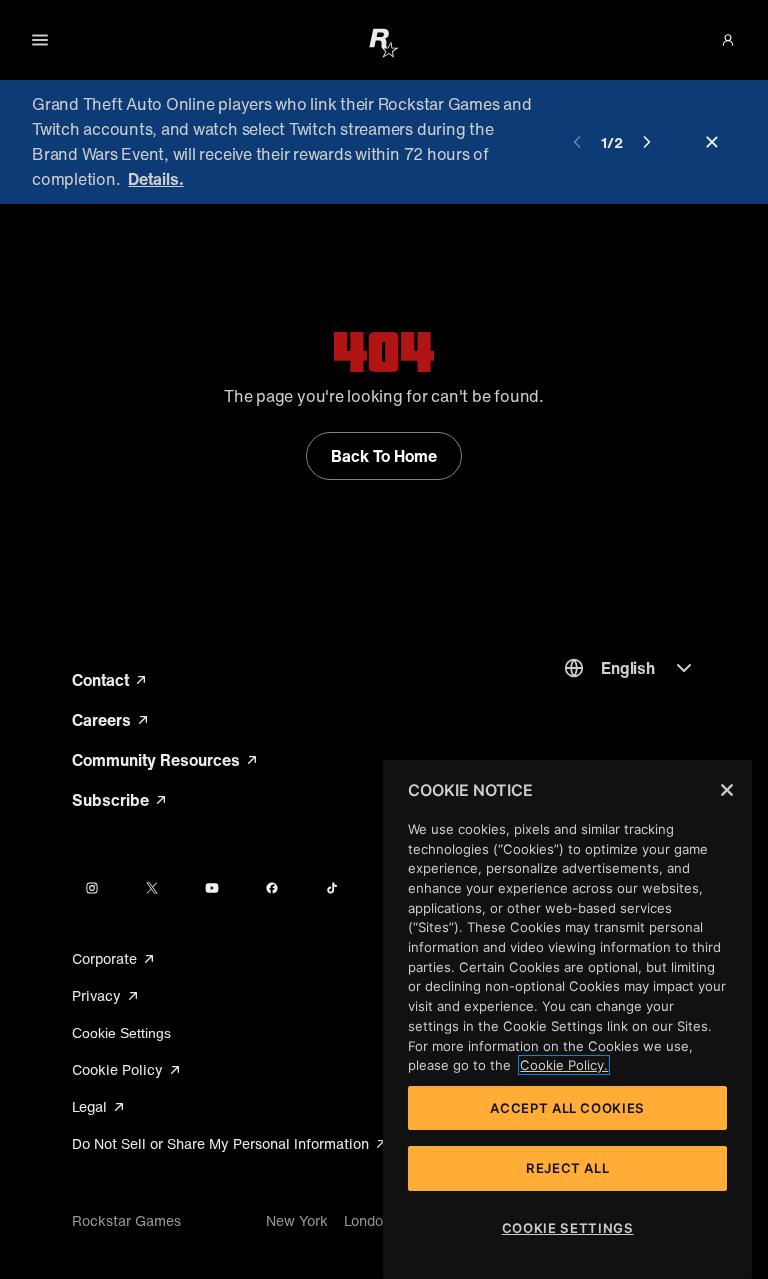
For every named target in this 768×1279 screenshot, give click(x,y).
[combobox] (630, 668)
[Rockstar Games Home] (384, 42)
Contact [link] (110, 680)
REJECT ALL (568, 1168)
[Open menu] (40, 40)
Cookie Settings (121, 1033)
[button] (728, 40)
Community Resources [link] (164, 760)
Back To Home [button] (383, 456)
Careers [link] (111, 720)
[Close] (727, 790)
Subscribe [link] (120, 800)
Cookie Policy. (564, 1065)
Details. (155, 179)
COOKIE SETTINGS (568, 1228)
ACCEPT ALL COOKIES (567, 1108)
